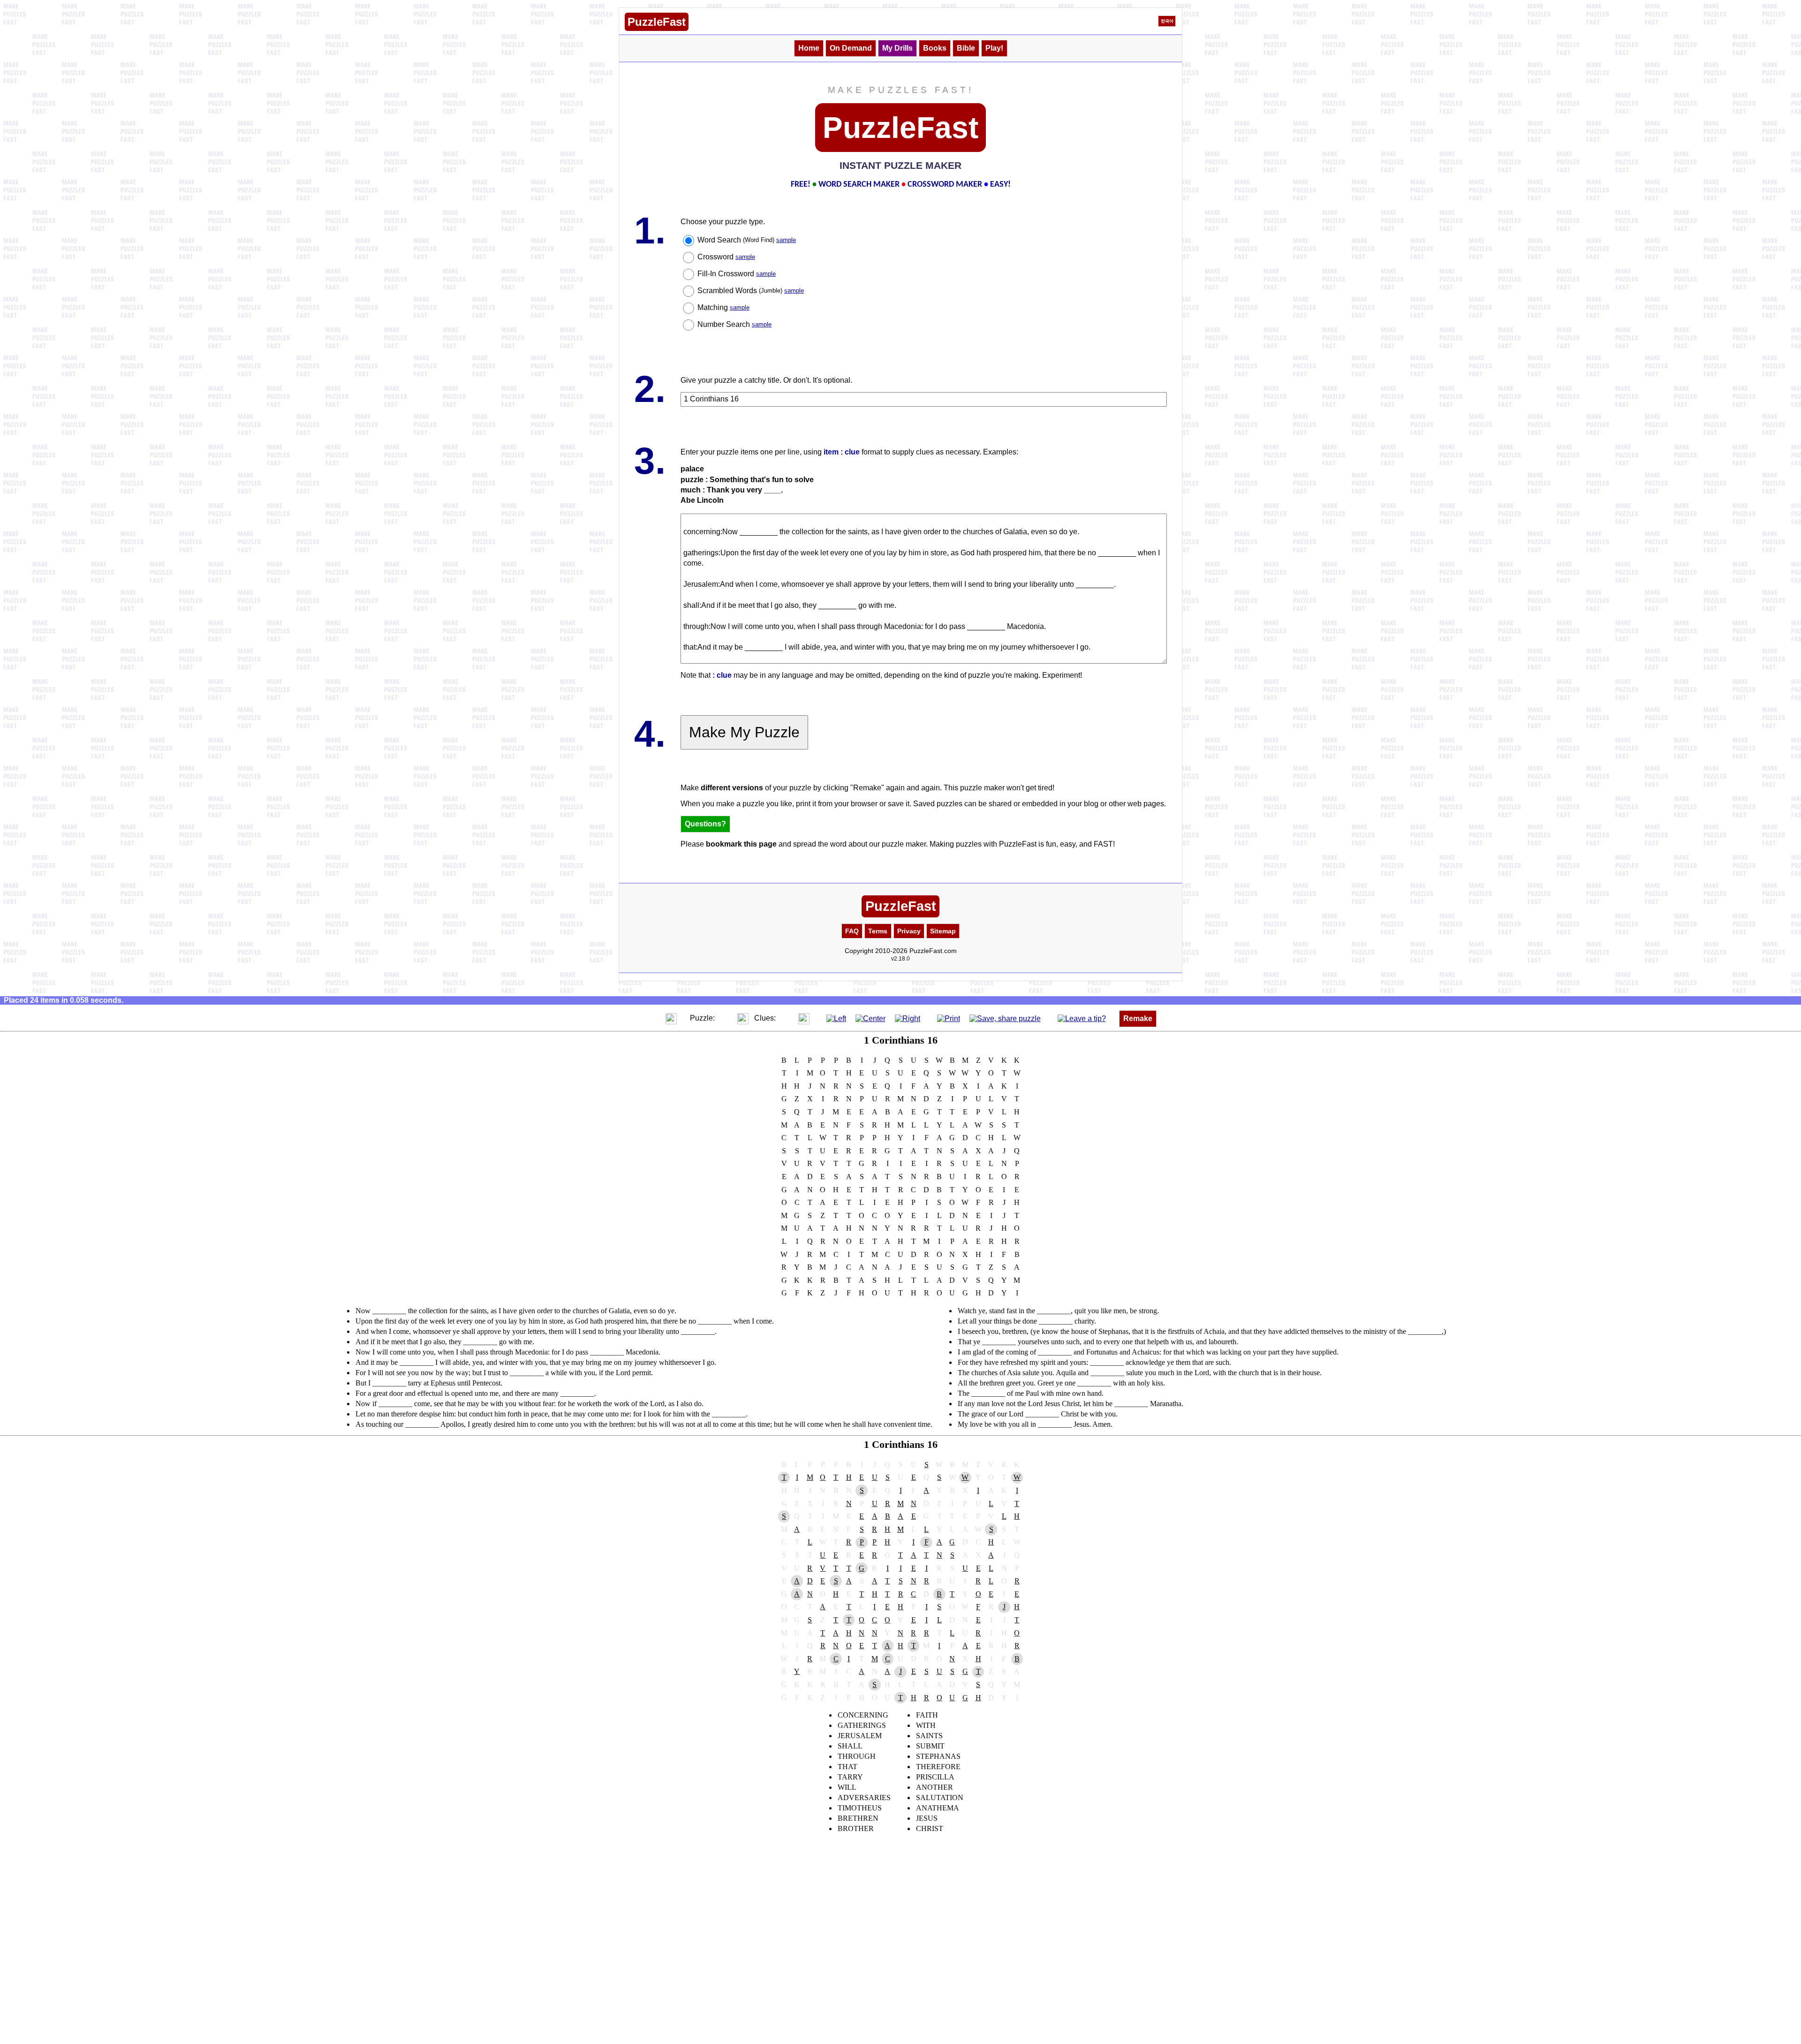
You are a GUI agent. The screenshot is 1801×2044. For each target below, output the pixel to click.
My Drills (897, 48)
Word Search (747, 240)
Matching (723, 307)
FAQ (852, 931)
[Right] (908, 1018)
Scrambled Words (751, 291)
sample (786, 240)
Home (809, 48)
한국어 (1167, 21)
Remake (1138, 1018)
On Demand (851, 48)
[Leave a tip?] (1082, 1018)
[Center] (870, 1018)
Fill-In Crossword (737, 274)
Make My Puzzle (744, 732)
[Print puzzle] (949, 1018)
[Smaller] (652, 1018)
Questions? (705, 824)
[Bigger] (671, 1018)
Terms (878, 931)
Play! (994, 48)
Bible (966, 48)
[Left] (836, 1018)
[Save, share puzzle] (1005, 1018)
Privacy (909, 931)
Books (935, 48)
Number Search (734, 324)
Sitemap (943, 931)
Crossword (726, 257)
